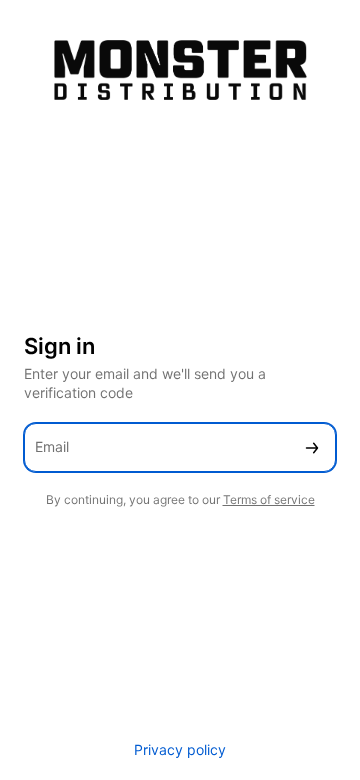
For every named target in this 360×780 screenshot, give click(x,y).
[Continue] (312, 447)
